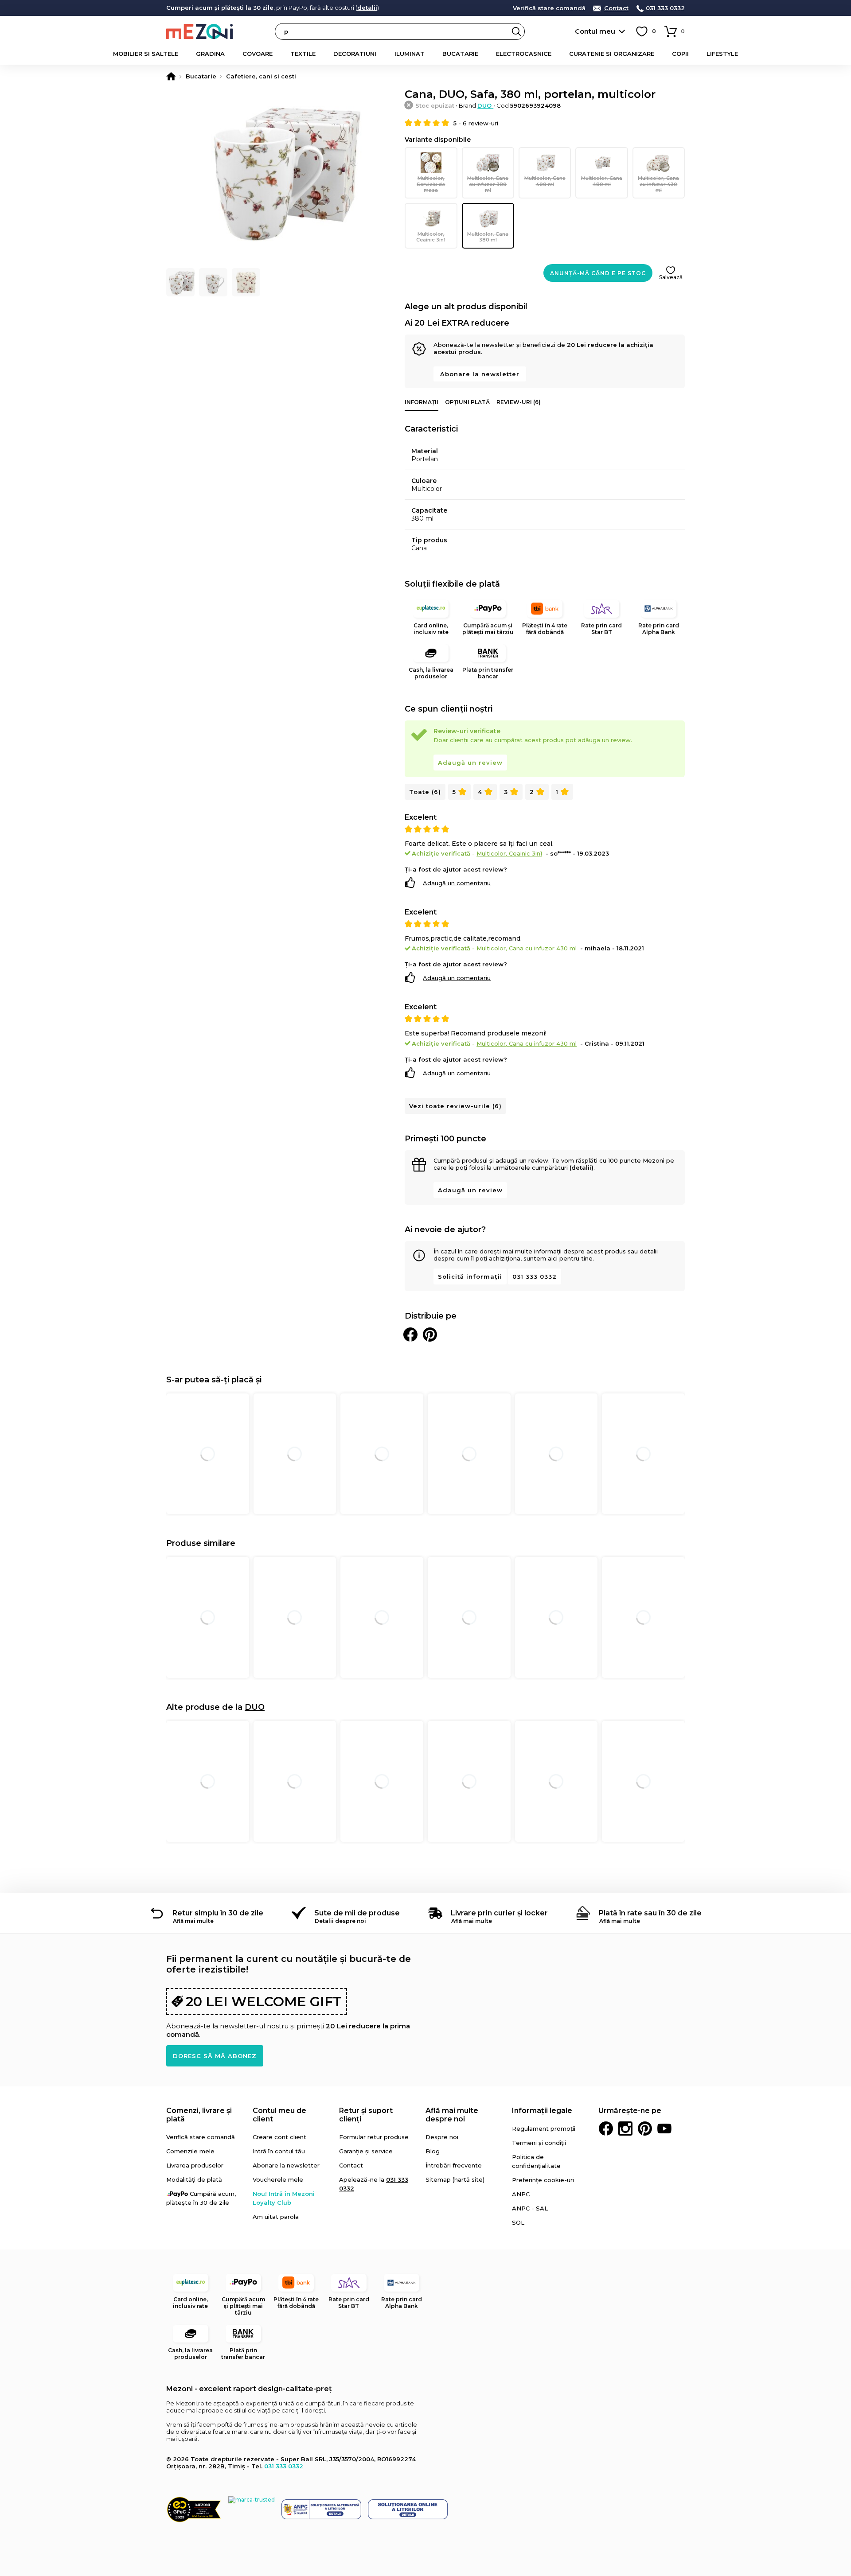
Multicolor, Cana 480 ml (602, 181)
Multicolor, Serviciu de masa (431, 184)
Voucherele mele (278, 2179)
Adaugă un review (470, 763)
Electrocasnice (524, 54)
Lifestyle (722, 54)
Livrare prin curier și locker (499, 1913)
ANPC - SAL (530, 2208)
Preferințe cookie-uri (543, 2180)
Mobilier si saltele (146, 54)
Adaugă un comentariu (457, 883)
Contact (616, 8)
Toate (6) (425, 792)
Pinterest (645, 2129)
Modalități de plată (194, 2179)
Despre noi (442, 2137)
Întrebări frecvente (454, 2165)
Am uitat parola (276, 2217)
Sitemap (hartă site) (455, 2179)
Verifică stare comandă (549, 8)
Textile (303, 54)
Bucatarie (460, 54)
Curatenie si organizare (612, 54)
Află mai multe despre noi (452, 2115)
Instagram (625, 2129)
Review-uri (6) (519, 402)
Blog (433, 2151)
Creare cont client (279, 2137)
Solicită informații (470, 1276)
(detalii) (582, 1167)
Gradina (210, 54)
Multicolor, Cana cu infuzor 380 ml (488, 184)
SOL (518, 2222)
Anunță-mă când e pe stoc (598, 273)
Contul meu (595, 31)
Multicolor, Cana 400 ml (545, 181)
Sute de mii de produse (357, 1913)
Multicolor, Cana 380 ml (488, 237)
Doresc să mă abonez (215, 2056)
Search (516, 31)
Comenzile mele (190, 2151)
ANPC (521, 2194)
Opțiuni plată (467, 402)
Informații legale (542, 2111)
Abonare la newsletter (480, 374)
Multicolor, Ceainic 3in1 (431, 237)
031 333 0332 (665, 8)
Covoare (258, 54)
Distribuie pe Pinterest (430, 1335)
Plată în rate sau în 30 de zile (650, 1913)
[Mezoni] (171, 76)
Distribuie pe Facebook (410, 1335)
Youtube (664, 2129)
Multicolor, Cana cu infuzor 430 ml (658, 184)
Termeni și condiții (539, 2143)
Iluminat (410, 54)
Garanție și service (366, 2151)
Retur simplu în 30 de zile (218, 1913)
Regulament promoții (544, 2129)
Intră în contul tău (279, 2151)
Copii (680, 54)
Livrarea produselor (195, 2165)
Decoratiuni (355, 54)
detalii (367, 8)
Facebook (606, 2129)
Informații (422, 402)
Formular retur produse (374, 2137)
